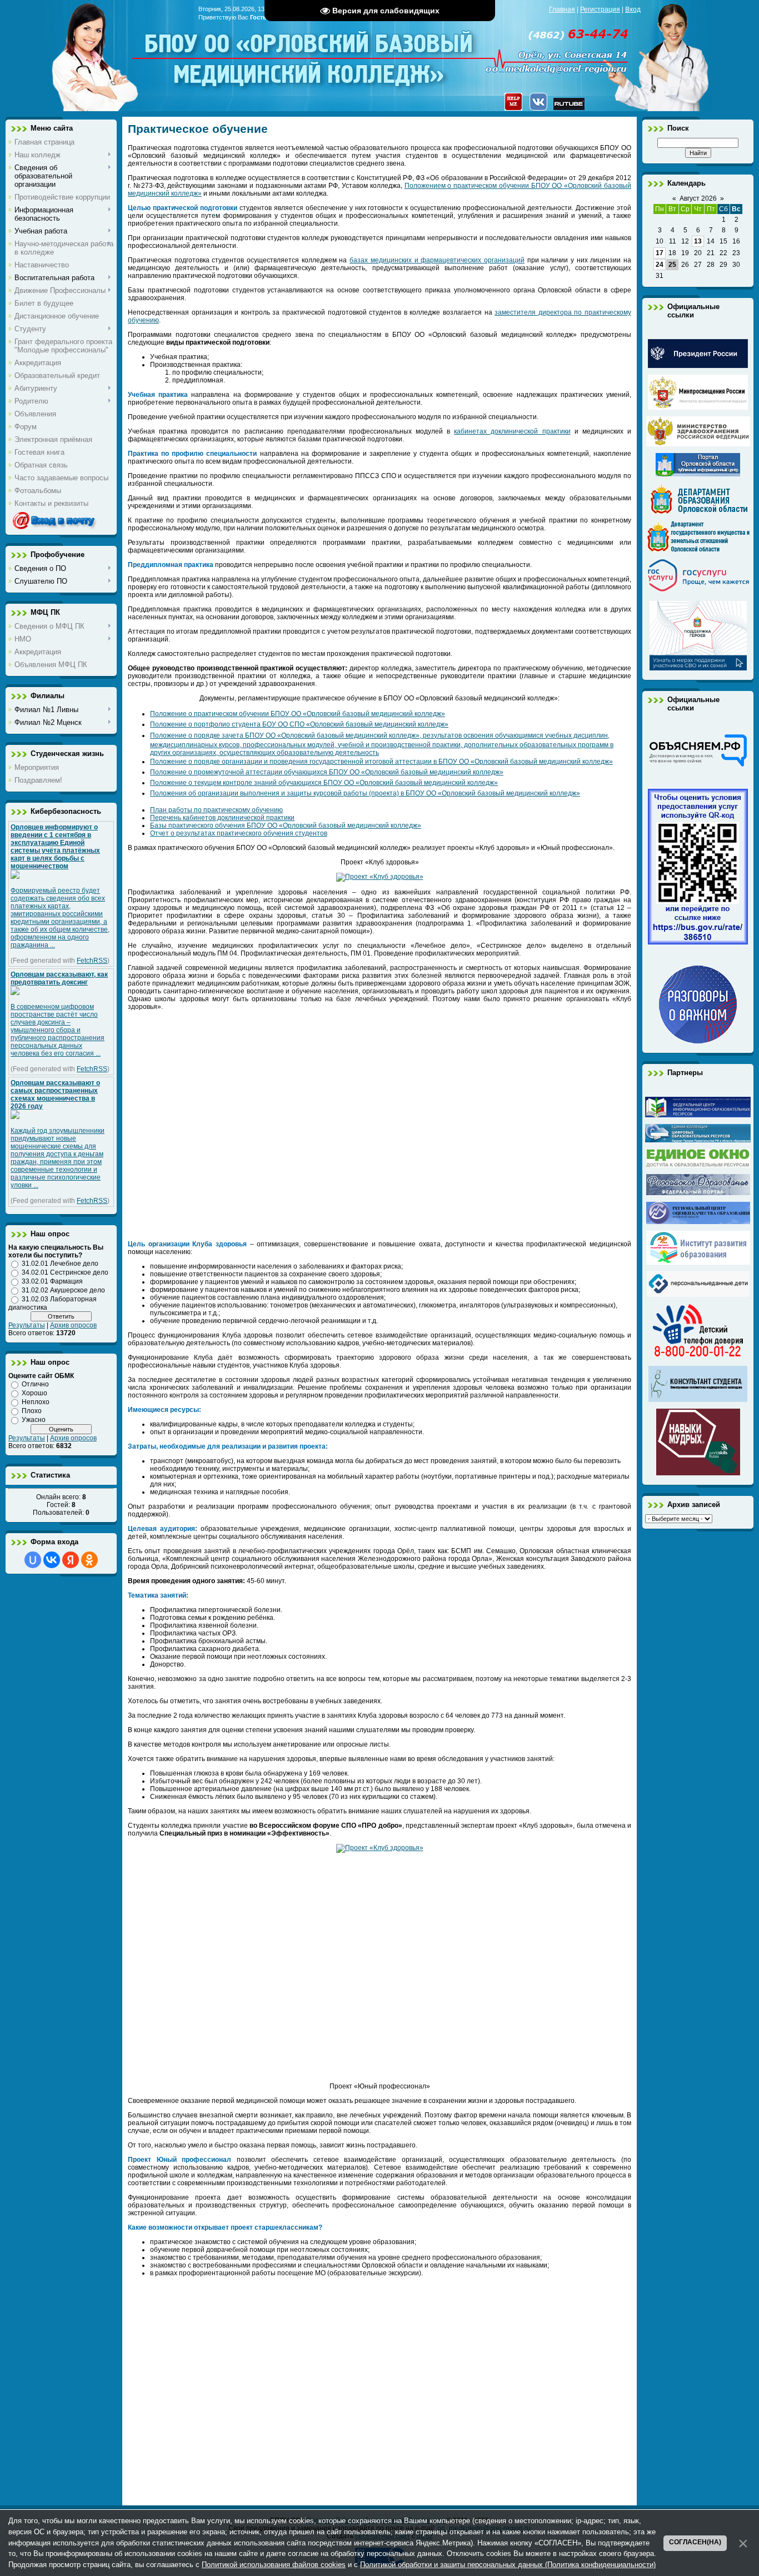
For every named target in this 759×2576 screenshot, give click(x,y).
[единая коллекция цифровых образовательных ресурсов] (698, 1140)
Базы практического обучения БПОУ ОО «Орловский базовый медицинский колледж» (286, 825)
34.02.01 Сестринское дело (65, 1272)
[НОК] (698, 942)
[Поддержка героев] (698, 668)
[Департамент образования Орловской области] (698, 512)
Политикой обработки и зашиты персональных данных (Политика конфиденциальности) (508, 2565)
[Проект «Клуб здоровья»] (380, 877)
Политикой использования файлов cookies (274, 2565)
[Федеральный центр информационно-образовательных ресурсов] (698, 1115)
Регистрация (600, 9)
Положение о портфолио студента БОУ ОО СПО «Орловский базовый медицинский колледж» (299, 724)
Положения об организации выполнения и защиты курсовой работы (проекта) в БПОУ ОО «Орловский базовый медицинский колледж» (365, 793)
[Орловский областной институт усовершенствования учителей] (698, 1262)
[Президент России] (698, 366)
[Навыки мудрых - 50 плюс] (698, 1473)
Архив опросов (73, 1325)
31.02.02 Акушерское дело (63, 1290)
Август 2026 (698, 198)
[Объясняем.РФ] (698, 765)
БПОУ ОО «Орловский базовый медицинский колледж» (310, 51)
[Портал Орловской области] (698, 474)
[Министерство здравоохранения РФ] (698, 444)
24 (660, 265)
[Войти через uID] (33, 1560)
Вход (633, 9)
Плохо (32, 1411)
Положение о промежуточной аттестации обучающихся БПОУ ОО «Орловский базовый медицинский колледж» (327, 772)
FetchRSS (92, 961)
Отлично (35, 1384)
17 (660, 253)
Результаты (27, 1325)
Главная (562, 9)
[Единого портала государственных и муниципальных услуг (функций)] (698, 592)
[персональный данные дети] (698, 1295)
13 (698, 241)
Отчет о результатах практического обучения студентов (239, 833)
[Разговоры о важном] (698, 1041)
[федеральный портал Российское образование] (698, 1193)
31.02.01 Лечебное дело (60, 1264)
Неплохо (36, 1402)
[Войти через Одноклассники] (89, 1560)
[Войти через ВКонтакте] (52, 1560)
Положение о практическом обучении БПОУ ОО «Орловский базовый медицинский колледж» (298, 714)
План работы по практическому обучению (216, 810)
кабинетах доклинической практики (512, 431)
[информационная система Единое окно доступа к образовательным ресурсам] (698, 1165)
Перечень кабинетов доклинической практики (222, 818)
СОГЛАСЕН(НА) (695, 2542)
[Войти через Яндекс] (71, 1560)
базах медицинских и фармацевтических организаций (437, 260)
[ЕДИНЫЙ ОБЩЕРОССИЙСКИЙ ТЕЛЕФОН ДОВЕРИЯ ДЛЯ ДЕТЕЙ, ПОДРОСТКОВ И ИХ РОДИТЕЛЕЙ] (698, 1357)
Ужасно (34, 1420)
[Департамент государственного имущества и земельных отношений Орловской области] (698, 550)
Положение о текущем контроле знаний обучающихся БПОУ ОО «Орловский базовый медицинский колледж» (324, 783)
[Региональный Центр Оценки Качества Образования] (698, 1222)
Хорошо (34, 1393)
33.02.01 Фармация (52, 1281)
